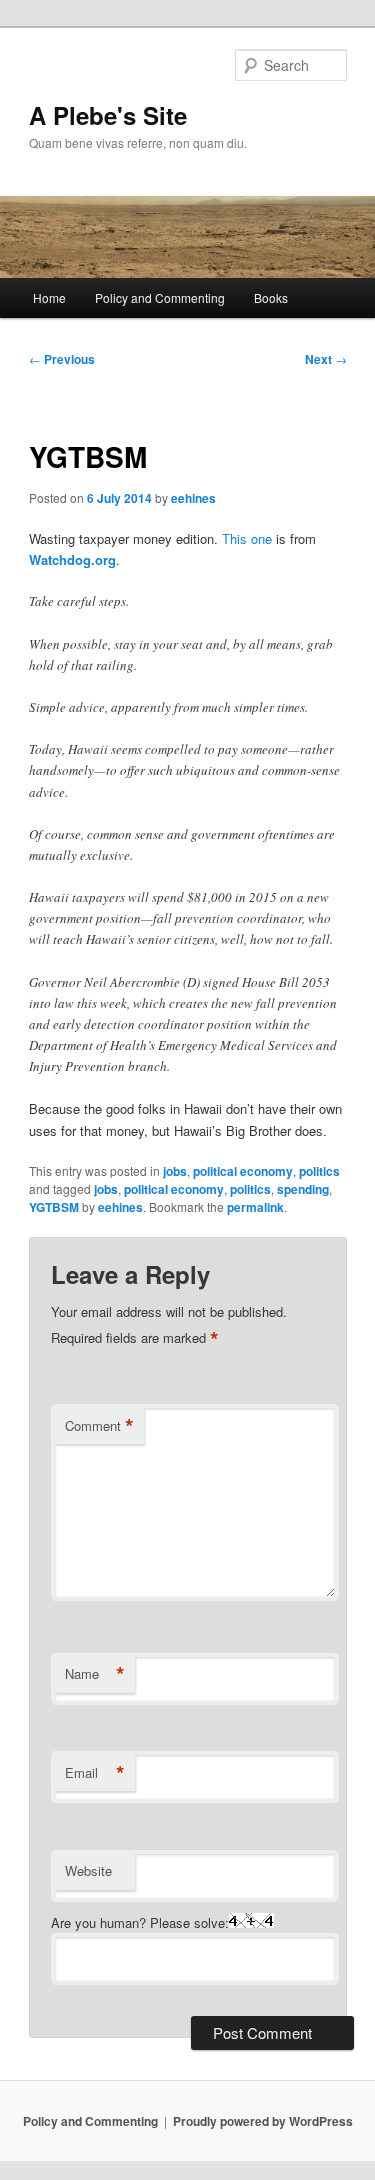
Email (95, 1773)
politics (319, 1171)
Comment (99, 1426)
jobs (175, 1171)
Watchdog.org (72, 559)
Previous (62, 359)
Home (49, 297)
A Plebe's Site (108, 115)
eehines (193, 498)
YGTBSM (54, 1207)
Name (95, 1674)
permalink (255, 1207)
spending (303, 1189)
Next (326, 359)
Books (271, 297)
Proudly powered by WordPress (263, 2121)
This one (247, 538)
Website (88, 1870)
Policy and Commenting (160, 297)
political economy (243, 1171)
